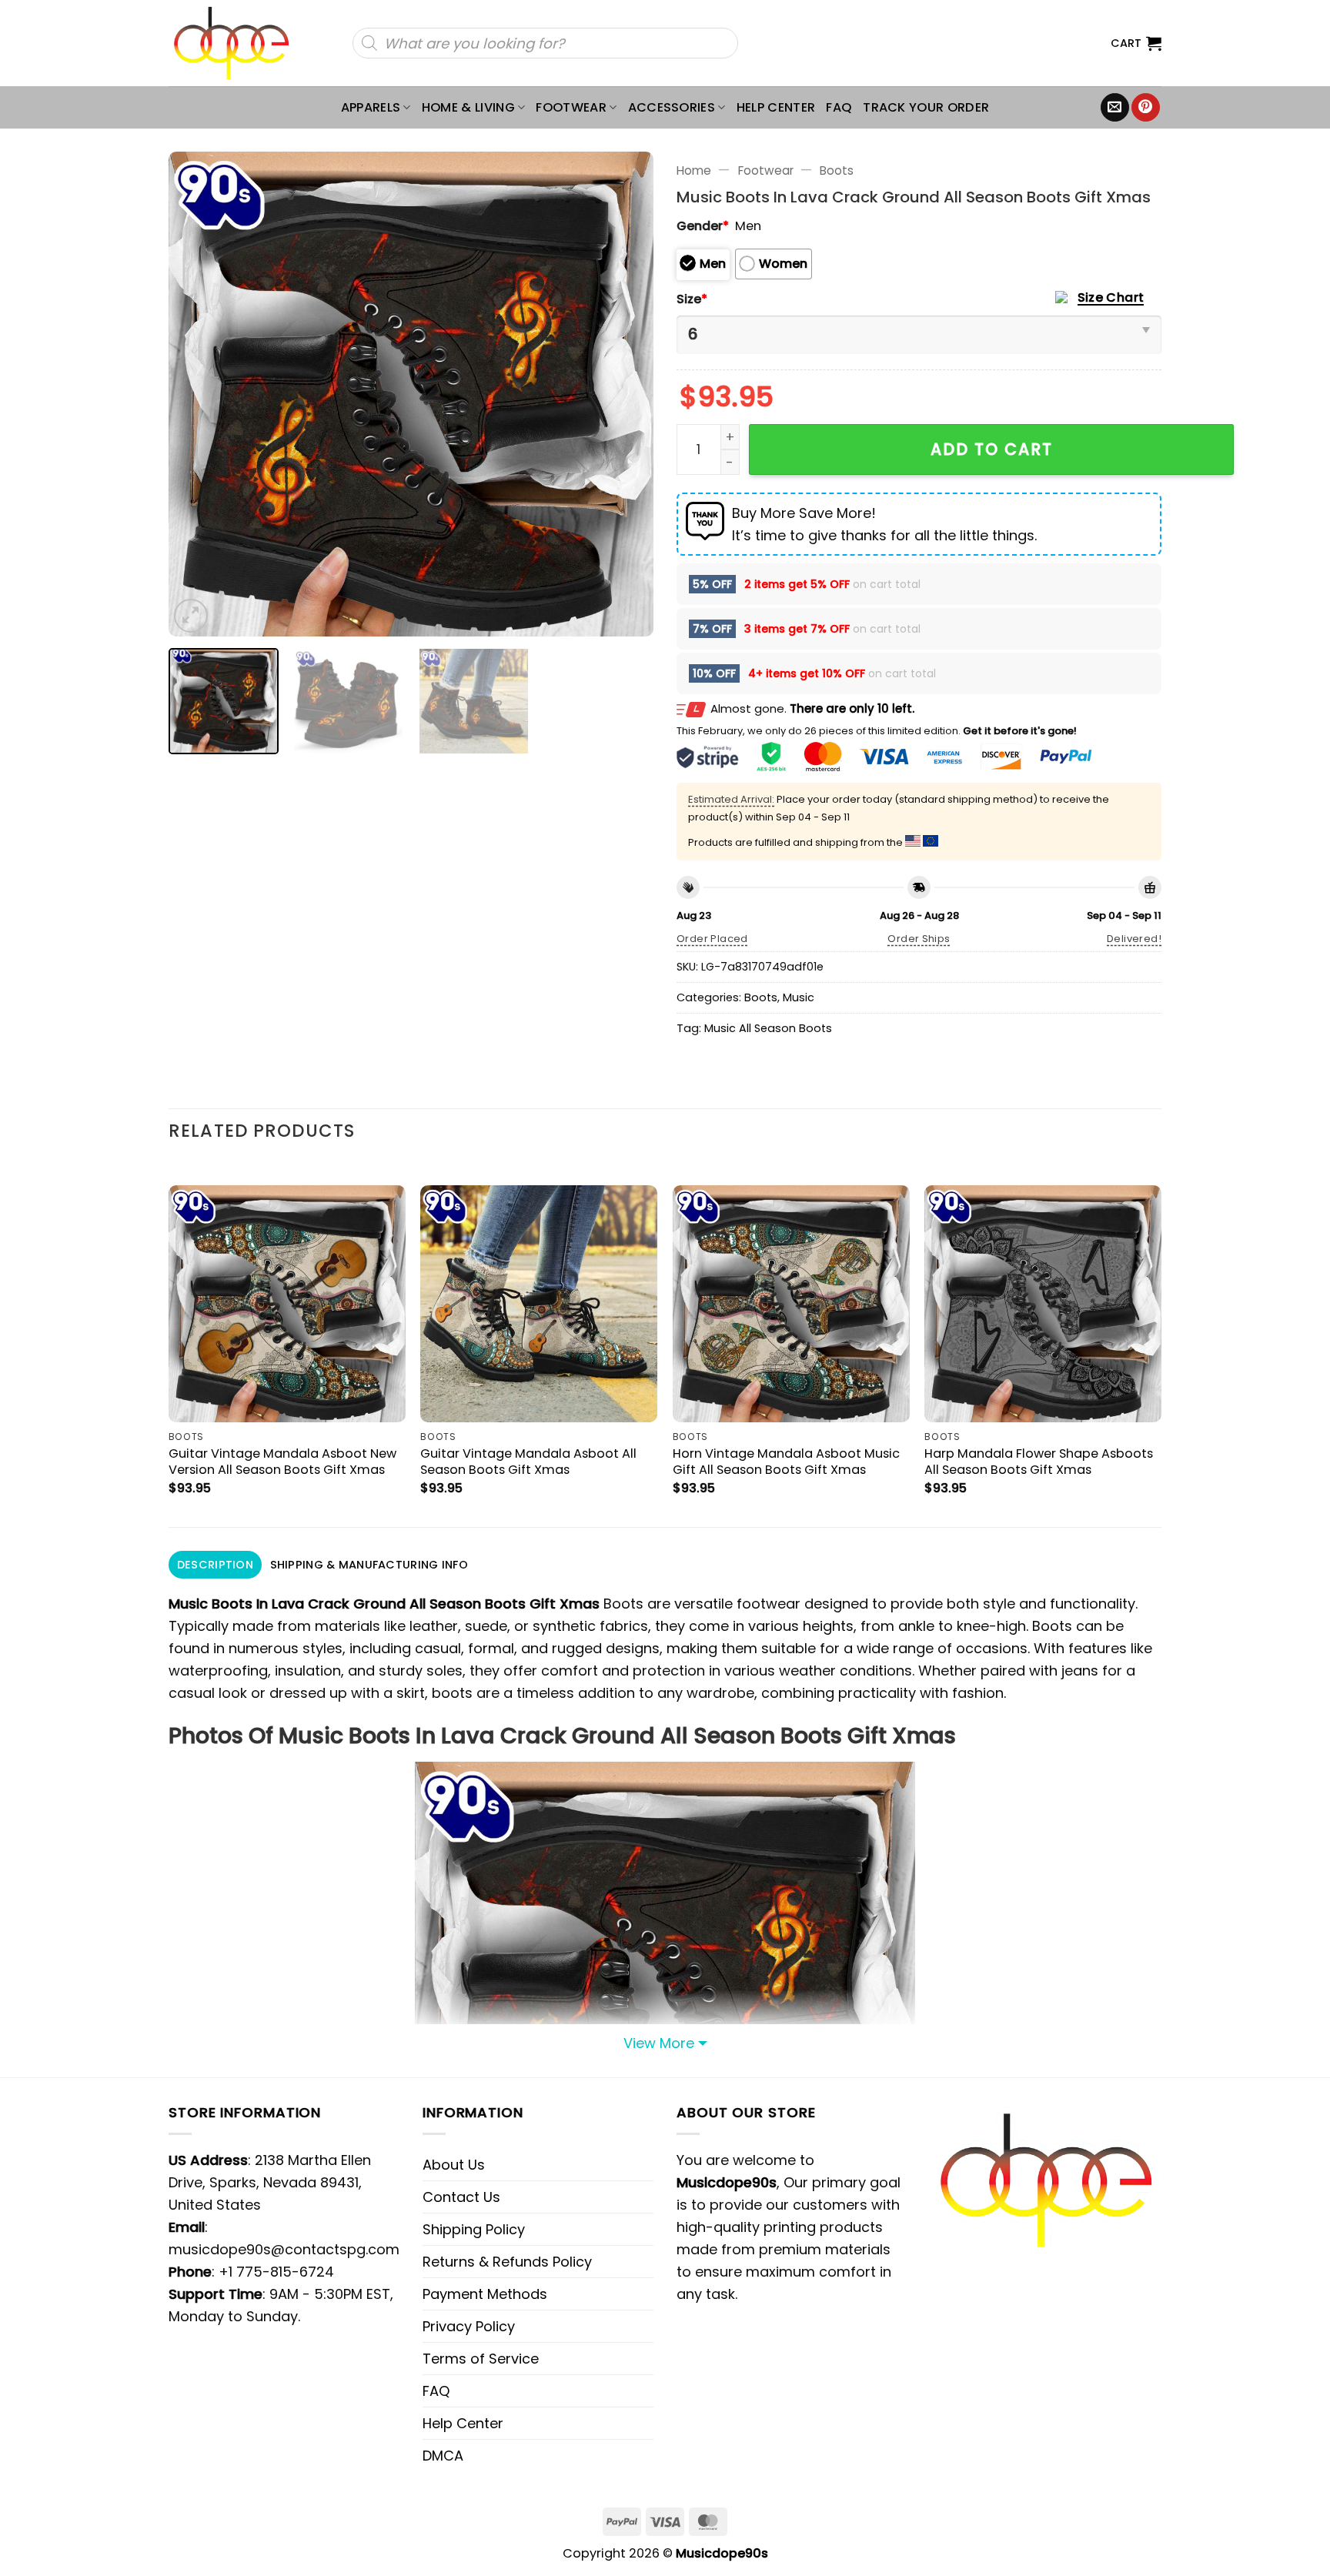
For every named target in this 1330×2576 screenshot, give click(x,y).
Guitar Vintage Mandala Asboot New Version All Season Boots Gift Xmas (282, 1462)
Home (694, 170)
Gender (703, 226)
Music (799, 997)
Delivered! (1134, 939)
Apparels (371, 107)
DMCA (443, 2456)
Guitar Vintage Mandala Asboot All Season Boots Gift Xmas (528, 1462)
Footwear (571, 107)
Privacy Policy (469, 2326)
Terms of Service (481, 2359)
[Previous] (198, 394)
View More (659, 2043)
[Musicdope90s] (238, 43)
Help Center (776, 107)
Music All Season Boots (768, 1028)
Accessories (672, 107)
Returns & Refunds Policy (507, 2262)
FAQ (839, 107)
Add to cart (992, 449)
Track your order (926, 107)
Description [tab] (215, 1565)
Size (692, 299)
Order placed (712, 939)
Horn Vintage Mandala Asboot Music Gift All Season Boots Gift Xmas (786, 1462)
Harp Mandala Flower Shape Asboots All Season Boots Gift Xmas (1039, 1462)
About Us (454, 2165)
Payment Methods (485, 2294)
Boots (837, 170)
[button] (1136, 43)
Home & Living (468, 107)
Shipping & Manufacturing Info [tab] (369, 1565)
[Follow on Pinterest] (1146, 108)
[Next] (624, 394)
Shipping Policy (474, 2229)
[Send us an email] (1115, 108)
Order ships (919, 939)
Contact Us (461, 2197)
